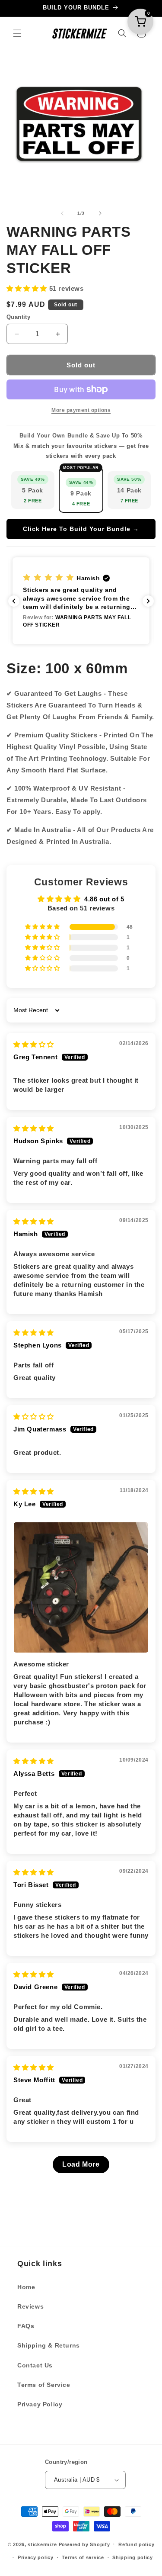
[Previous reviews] (14, 601)
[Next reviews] (148, 601)
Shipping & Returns (49, 2345)
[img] (34, 1044)
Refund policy (136, 2544)
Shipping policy (133, 2557)
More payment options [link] (81, 410)
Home (26, 2287)
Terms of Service (44, 2385)
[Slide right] (100, 213)
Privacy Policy (40, 2404)
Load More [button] (81, 2164)
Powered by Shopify (84, 2544)
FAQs (26, 2326)
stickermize (42, 2544)
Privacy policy (36, 2557)
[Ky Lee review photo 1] (81, 1587)
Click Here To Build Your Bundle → (81, 529)
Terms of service (83, 2557)
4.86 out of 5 (104, 899)
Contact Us (35, 2365)
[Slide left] (62, 213)
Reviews (30, 2306)
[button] (17, 33)
